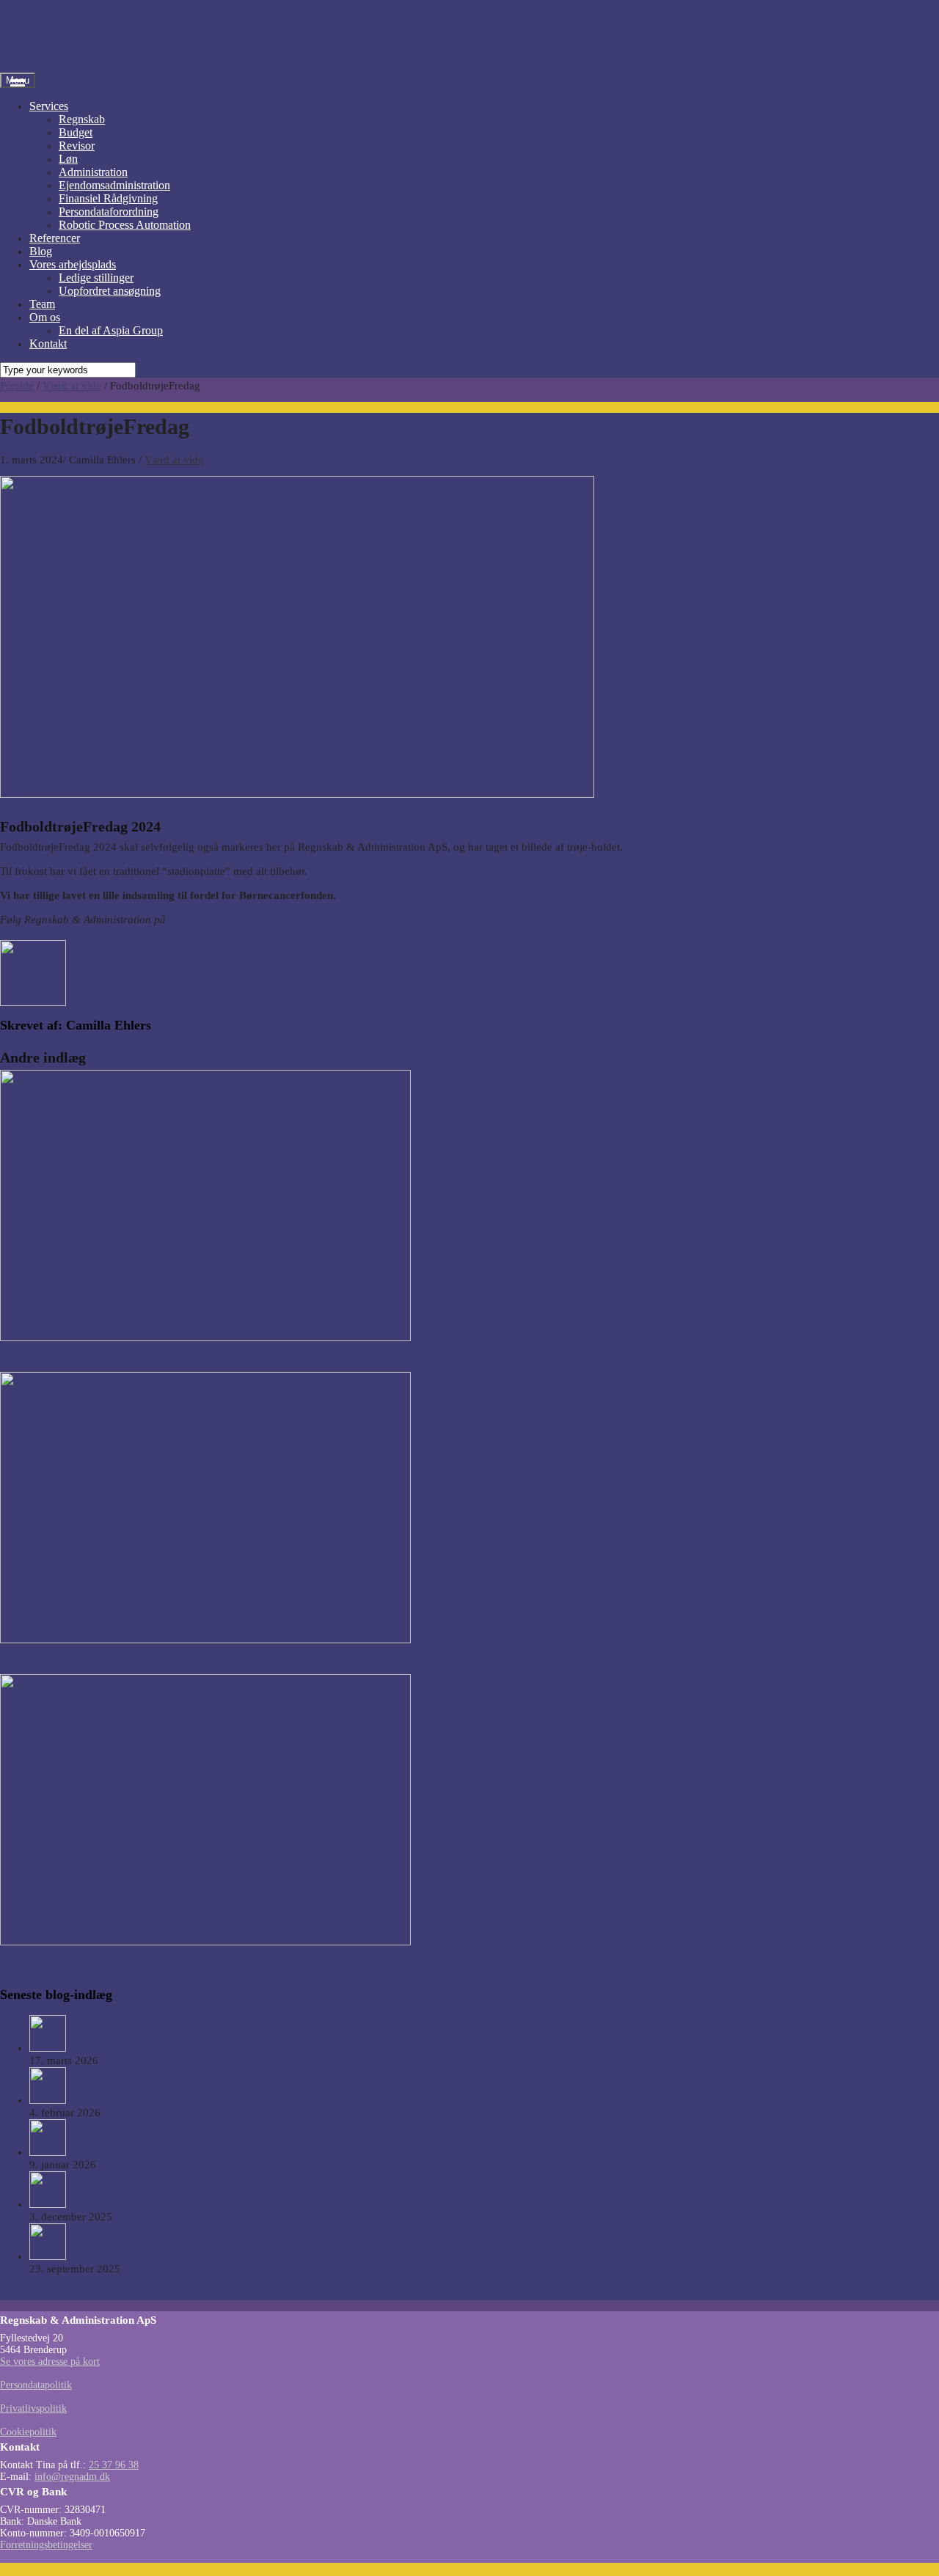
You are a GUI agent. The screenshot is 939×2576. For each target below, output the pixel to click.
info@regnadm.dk (72, 2477)
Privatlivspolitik (33, 2408)
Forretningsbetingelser (46, 2545)
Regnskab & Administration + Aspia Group (165, 2204)
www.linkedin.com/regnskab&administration (270, 920)
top (7, 2293)
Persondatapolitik (36, 2385)
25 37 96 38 (114, 2465)
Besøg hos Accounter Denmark (74, 1965)
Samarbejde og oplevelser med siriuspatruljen (110, 1361)
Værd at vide (174, 460)
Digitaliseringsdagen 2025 (126, 2256)
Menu (18, 80)
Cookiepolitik (28, 2432)
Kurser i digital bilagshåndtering (78, 1663)
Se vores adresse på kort (50, 2362)
